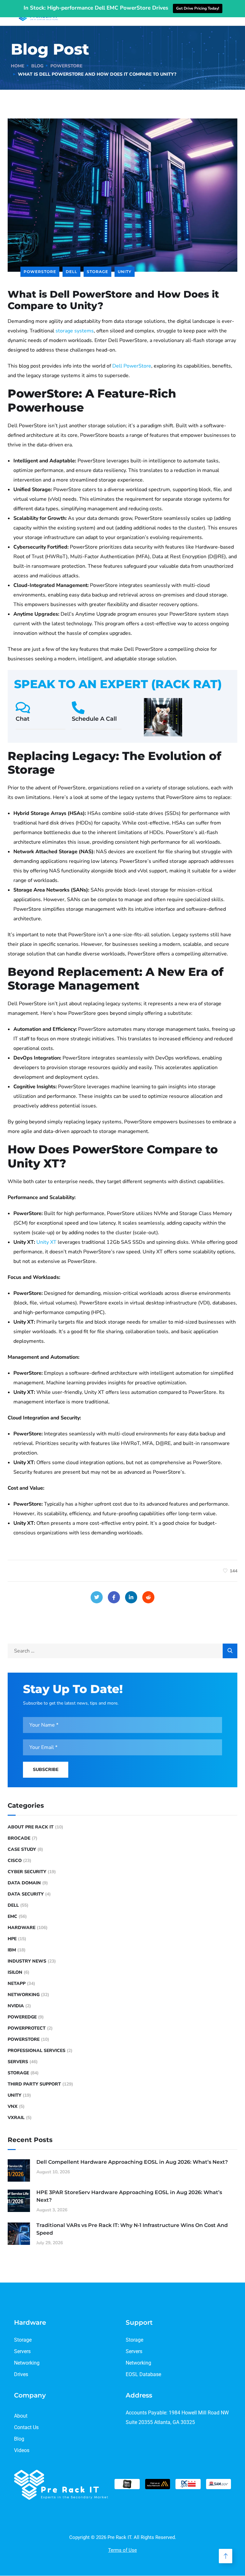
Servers (18, 2062)
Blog (37, 66)
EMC (12, 1916)
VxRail (16, 2118)
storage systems (75, 331)
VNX (13, 2106)
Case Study (22, 1849)
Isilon (15, 1972)
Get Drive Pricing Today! (198, 8)
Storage (97, 272)
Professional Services (37, 2051)
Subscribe (46, 1770)
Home (18, 66)
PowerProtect (27, 2028)
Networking (24, 1995)
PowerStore (66, 66)
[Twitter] (97, 1597)
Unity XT (46, 1242)
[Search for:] (122, 1651)
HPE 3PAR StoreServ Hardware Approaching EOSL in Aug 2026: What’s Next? (129, 2196)
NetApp (17, 1983)
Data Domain (24, 1883)
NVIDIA (16, 2006)
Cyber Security (27, 1872)
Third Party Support (34, 2084)
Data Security (26, 1894)
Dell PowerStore (132, 366)
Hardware (22, 1928)
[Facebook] (114, 1597)
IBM (12, 1950)
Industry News (27, 1961)
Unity (125, 272)
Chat (23, 719)
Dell (71, 272)
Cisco (15, 1861)
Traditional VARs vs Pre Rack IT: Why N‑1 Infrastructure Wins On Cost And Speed (132, 2229)
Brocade (19, 1838)
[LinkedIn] (131, 1597)
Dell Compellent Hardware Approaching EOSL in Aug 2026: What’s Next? (132, 2162)
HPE (12, 1939)
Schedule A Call (94, 719)
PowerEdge (22, 2017)
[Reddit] (148, 1597)
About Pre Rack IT (31, 1827)
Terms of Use (122, 2550)
